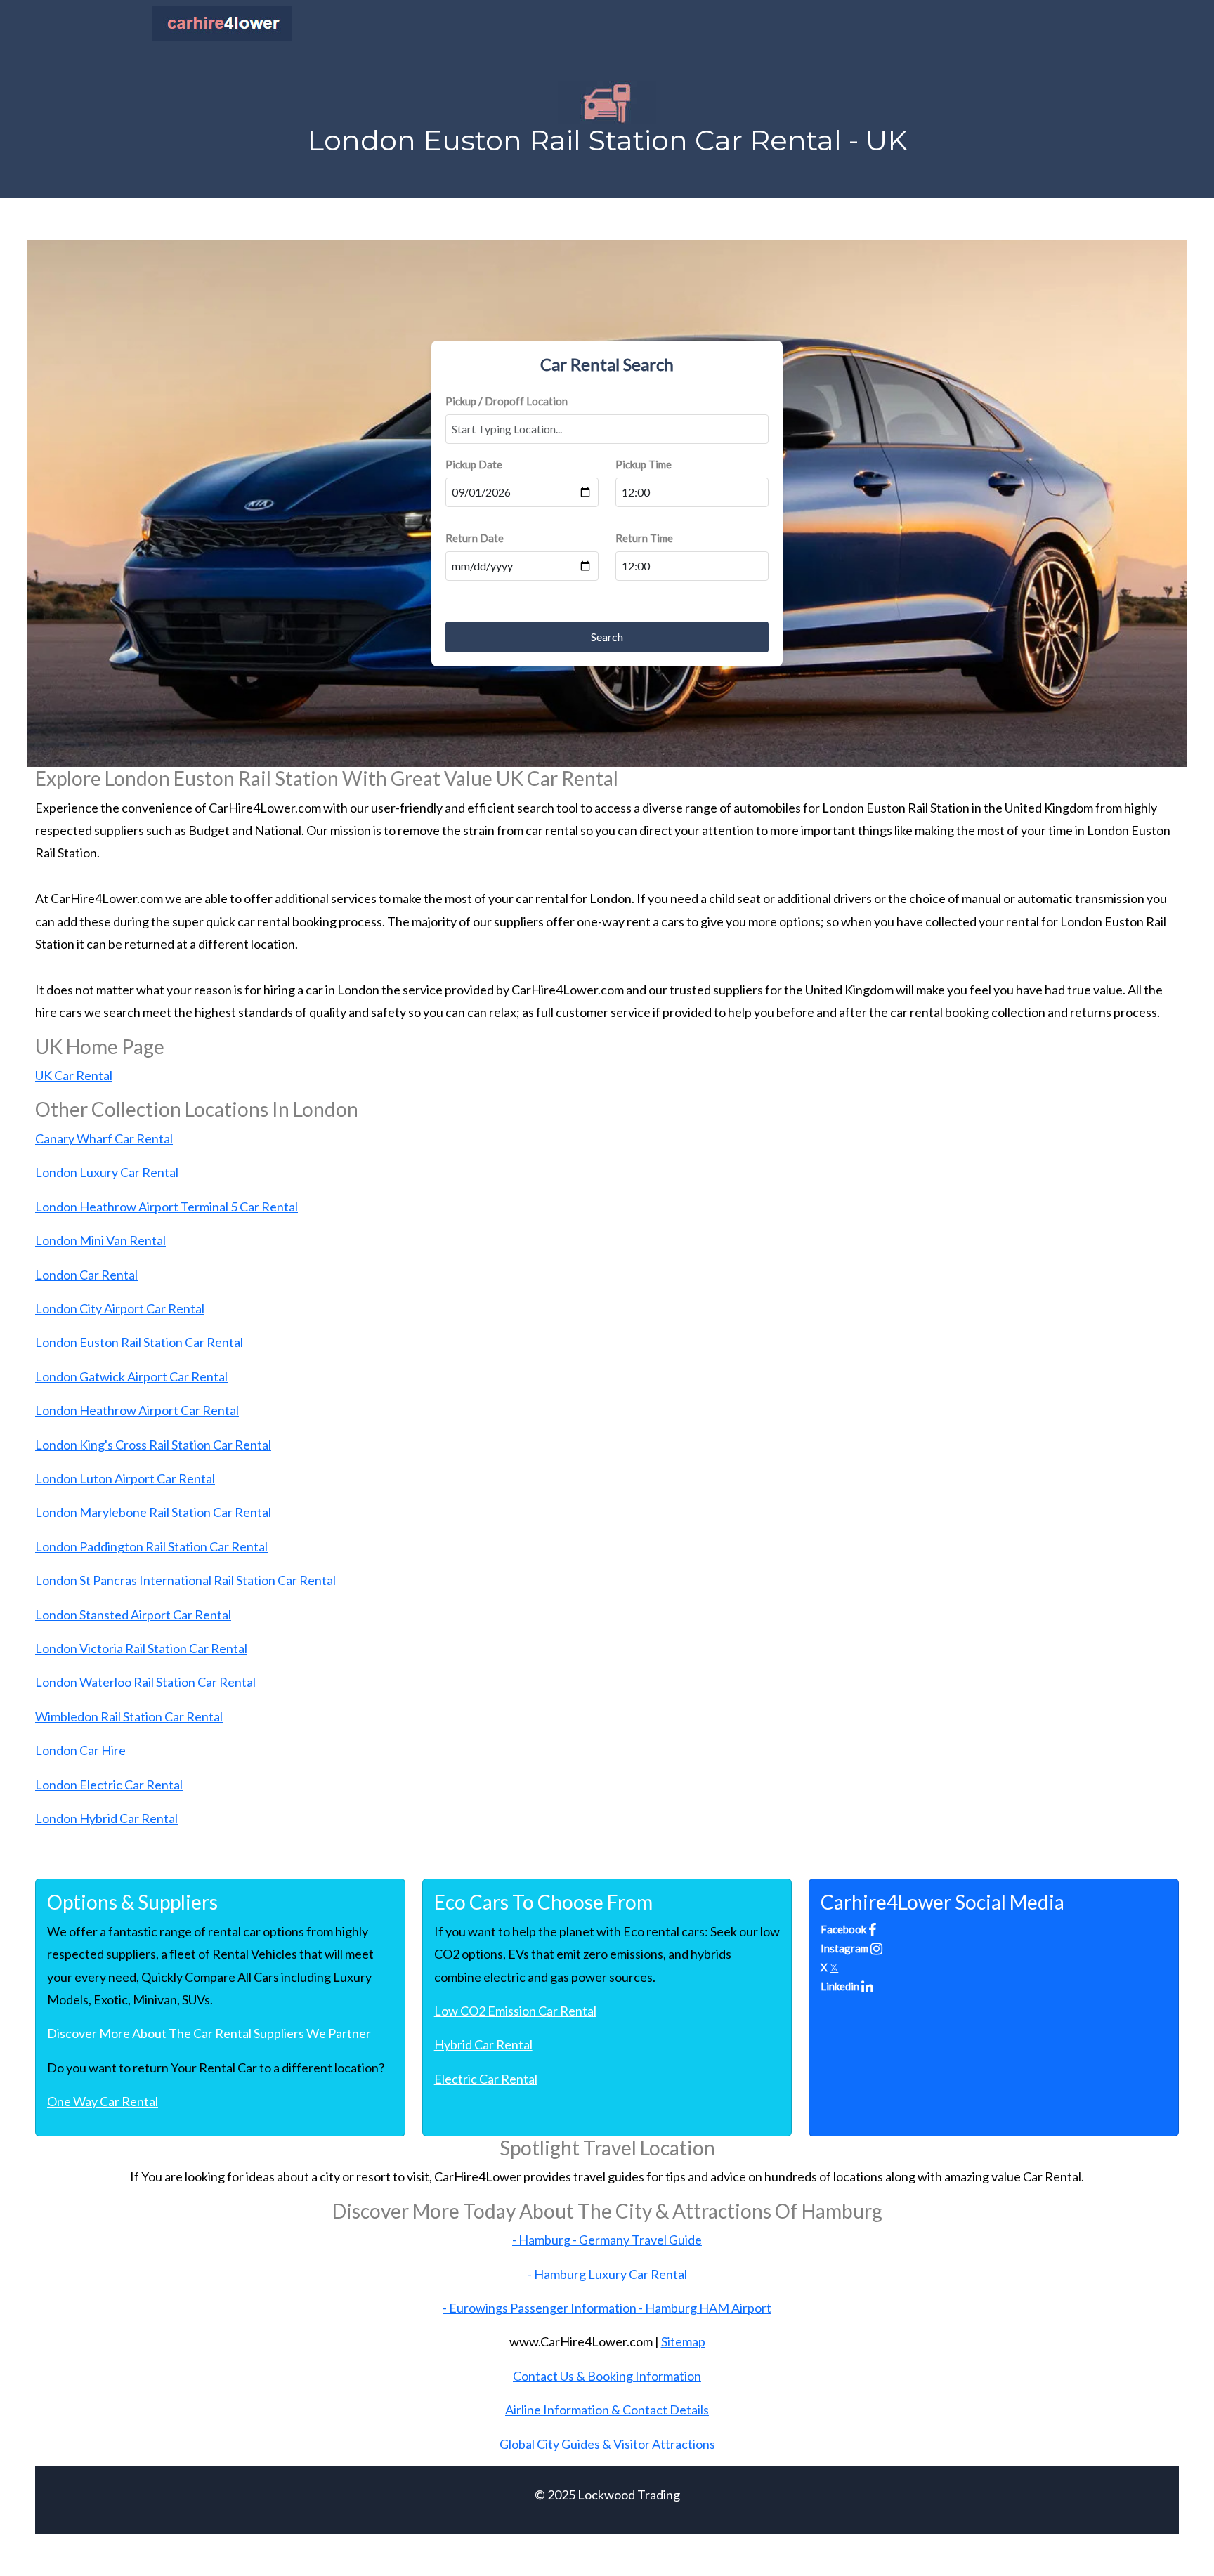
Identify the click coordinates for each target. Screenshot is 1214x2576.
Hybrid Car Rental (483, 2044)
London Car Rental (86, 1275)
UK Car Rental (74, 1075)
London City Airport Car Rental (120, 1308)
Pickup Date (474, 464)
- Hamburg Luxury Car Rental (607, 2274)
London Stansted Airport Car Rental (133, 1615)
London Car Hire (80, 1750)
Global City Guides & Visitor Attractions (607, 2444)
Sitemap (683, 2341)
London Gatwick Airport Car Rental (131, 1376)
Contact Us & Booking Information (607, 2376)
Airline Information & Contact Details (607, 2410)
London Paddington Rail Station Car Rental (151, 1546)
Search (607, 637)
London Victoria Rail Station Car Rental (141, 1648)
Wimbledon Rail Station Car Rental (129, 1716)
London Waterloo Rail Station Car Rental (145, 1682)
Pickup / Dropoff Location (507, 401)
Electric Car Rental (486, 2079)
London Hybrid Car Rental (106, 1818)
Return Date (475, 538)
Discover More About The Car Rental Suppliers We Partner (209, 2033)
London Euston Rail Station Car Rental (139, 1342)
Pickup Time (644, 464)
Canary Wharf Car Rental (104, 1138)
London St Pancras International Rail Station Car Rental (185, 1580)
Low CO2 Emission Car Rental (515, 2011)
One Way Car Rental (103, 2101)
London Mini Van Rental (100, 1240)
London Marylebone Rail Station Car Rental (153, 1512)
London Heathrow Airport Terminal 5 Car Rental (167, 1207)
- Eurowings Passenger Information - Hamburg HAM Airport (607, 2308)
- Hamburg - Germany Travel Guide (607, 2240)
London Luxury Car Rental (107, 1172)
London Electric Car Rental (109, 1785)
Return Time (644, 538)
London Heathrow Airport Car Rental (137, 1410)
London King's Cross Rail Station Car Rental (153, 1445)
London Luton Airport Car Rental (125, 1478)
